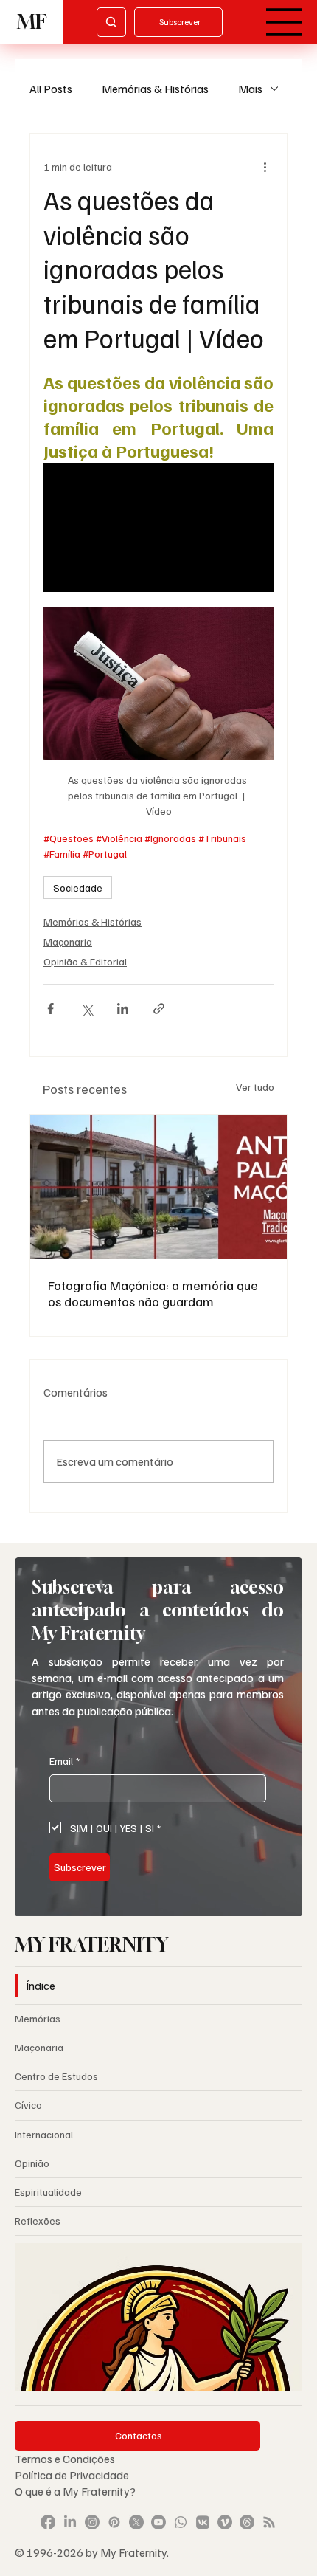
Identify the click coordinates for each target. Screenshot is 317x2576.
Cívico (28, 2105)
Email (65, 1761)
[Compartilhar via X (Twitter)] (87, 1009)
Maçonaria (68, 941)
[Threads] (247, 2522)
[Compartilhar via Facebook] (50, 1009)
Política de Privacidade (73, 2475)
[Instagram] (92, 2522)
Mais (250, 89)
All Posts (51, 89)
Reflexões (38, 2221)
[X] (136, 2522)
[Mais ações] (265, 166)
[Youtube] (158, 2522)
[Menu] (285, 22)
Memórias (38, 2018)
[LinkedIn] (70, 2522)
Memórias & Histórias (155, 89)
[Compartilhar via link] (159, 1009)
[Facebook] (48, 2522)
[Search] (111, 22)
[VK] (203, 2522)
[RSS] (269, 2522)
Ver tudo (255, 1087)
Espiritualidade (48, 2192)
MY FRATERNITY (91, 1945)
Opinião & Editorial (85, 961)
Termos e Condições (65, 2459)
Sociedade (78, 888)
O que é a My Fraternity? (75, 2491)
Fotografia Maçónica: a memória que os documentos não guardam (153, 1293)
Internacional (44, 2134)
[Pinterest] (114, 2522)
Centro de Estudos (56, 2076)
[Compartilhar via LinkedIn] (123, 1009)
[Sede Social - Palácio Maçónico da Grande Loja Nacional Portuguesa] (158, 1187)
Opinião (32, 2163)
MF (32, 22)
